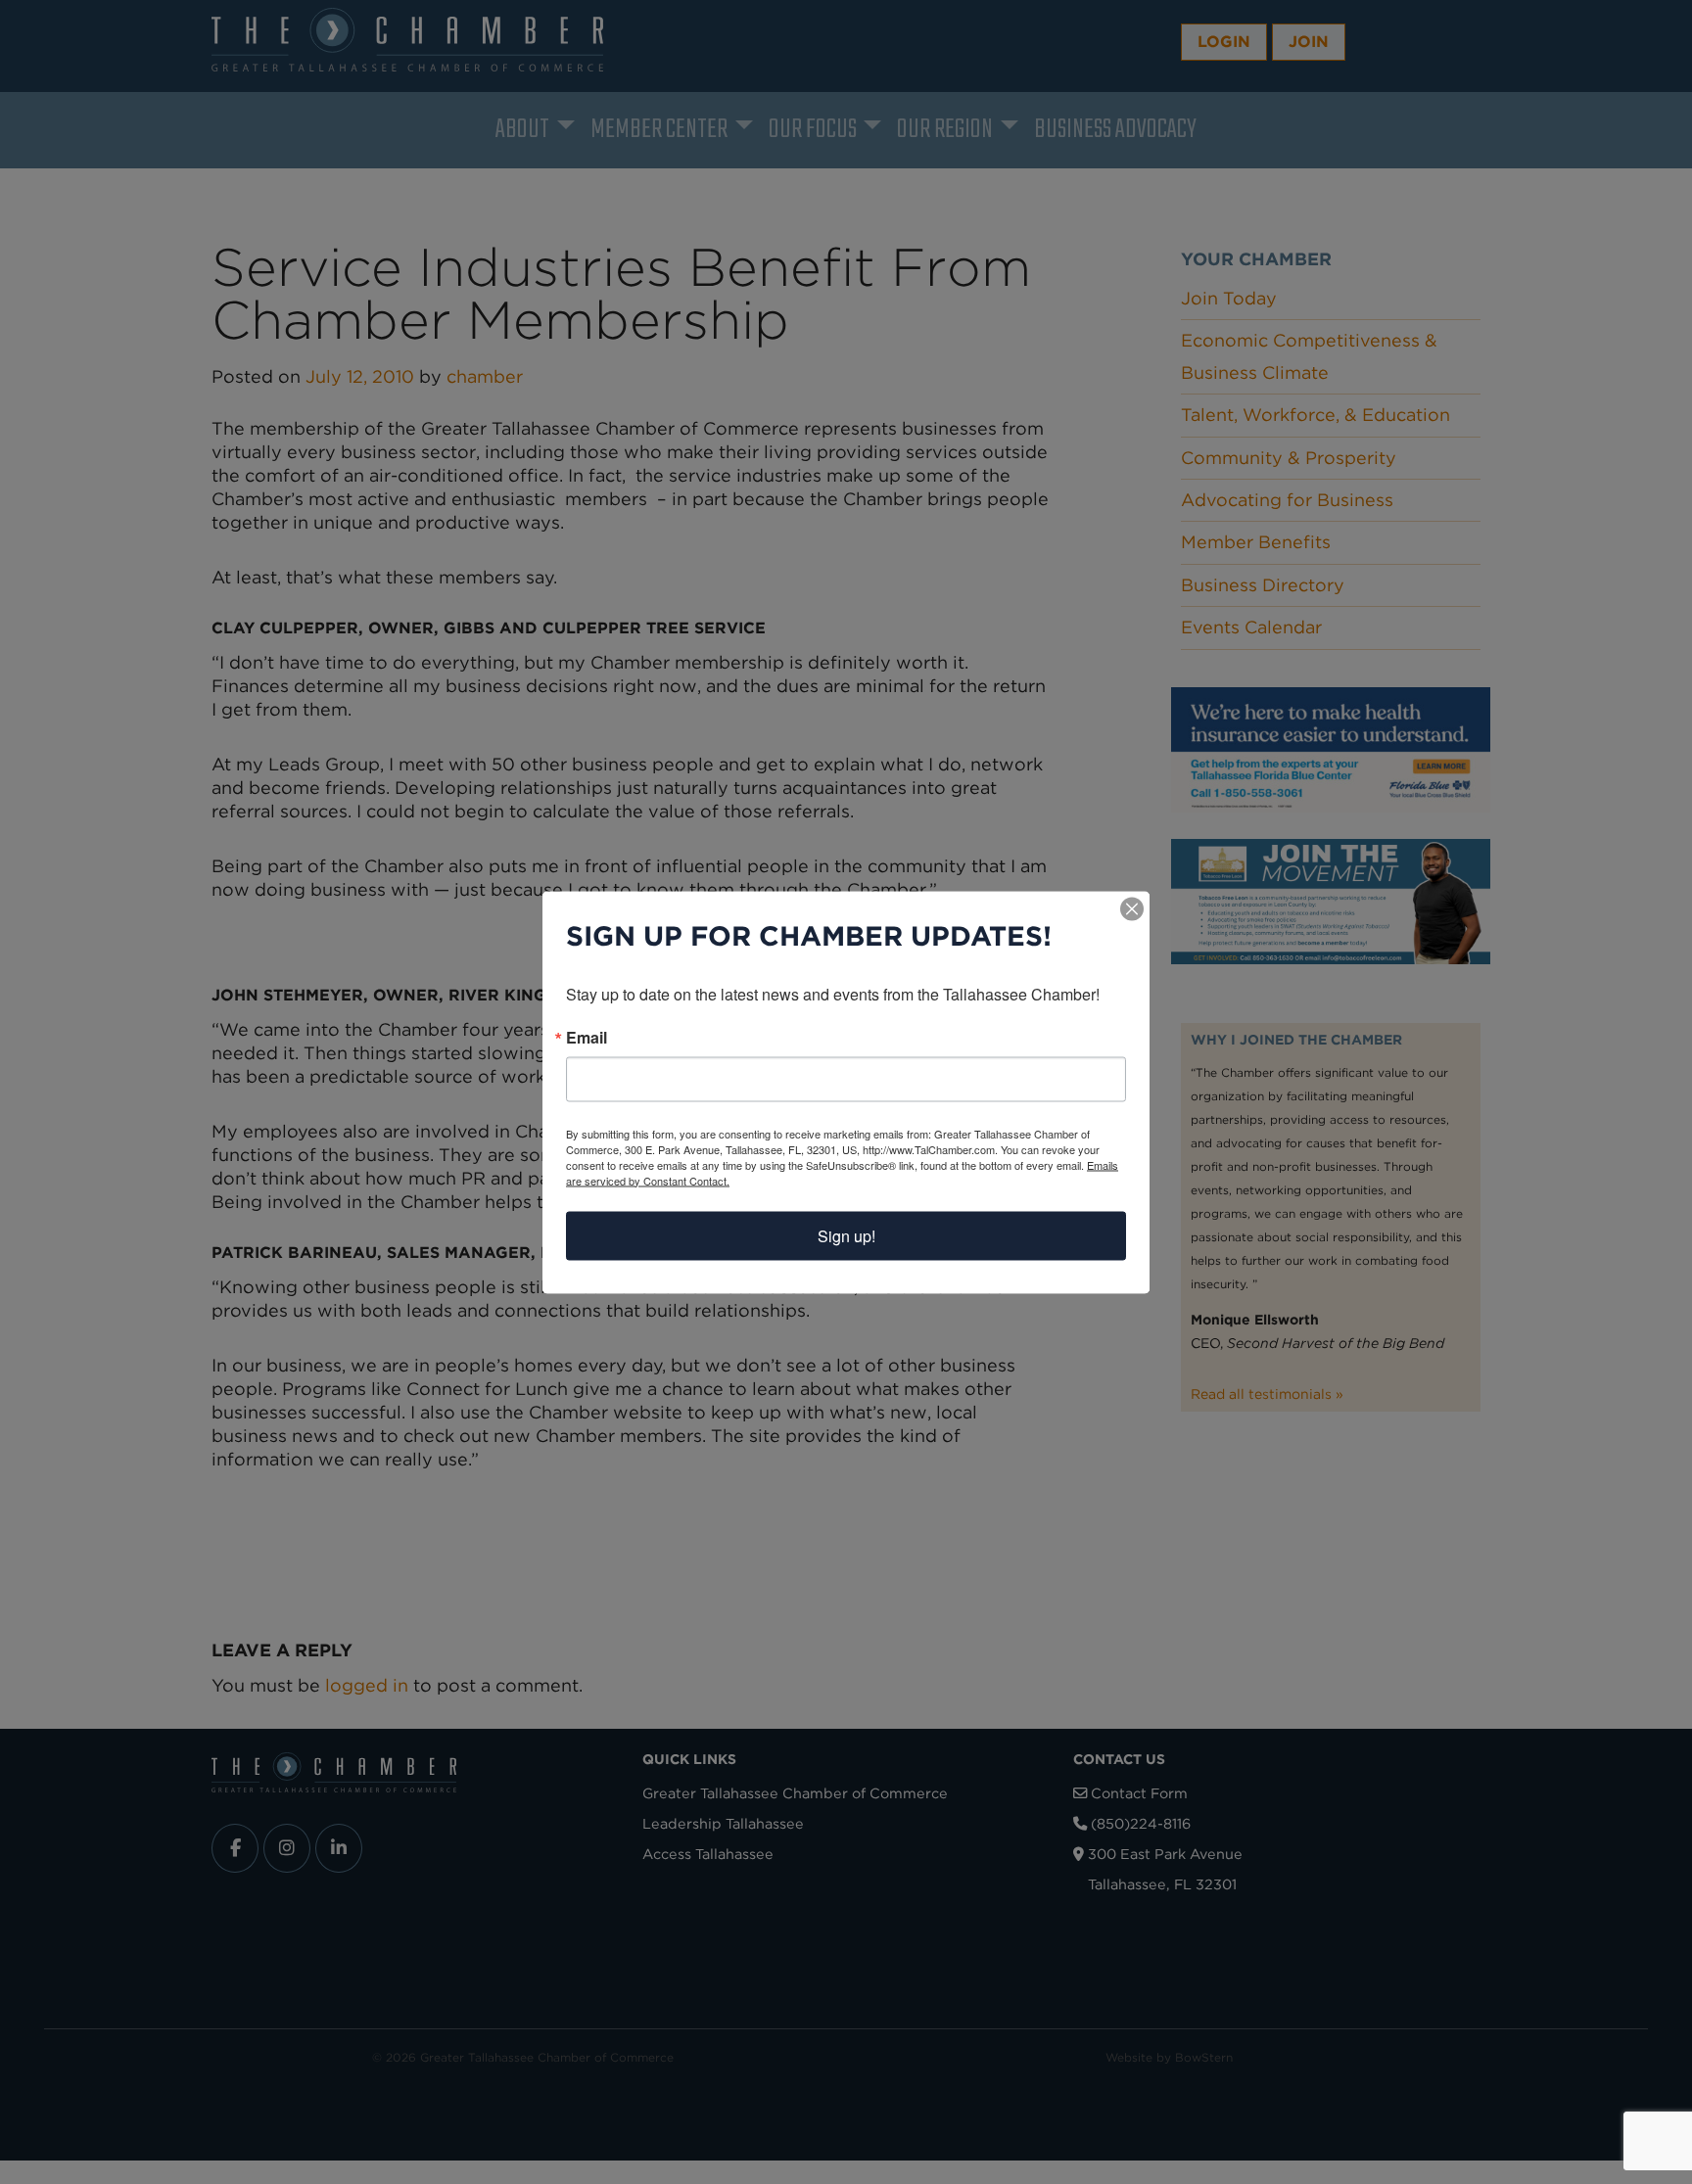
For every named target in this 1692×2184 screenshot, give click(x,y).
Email (587, 1037)
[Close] (1132, 908)
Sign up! (846, 1235)
